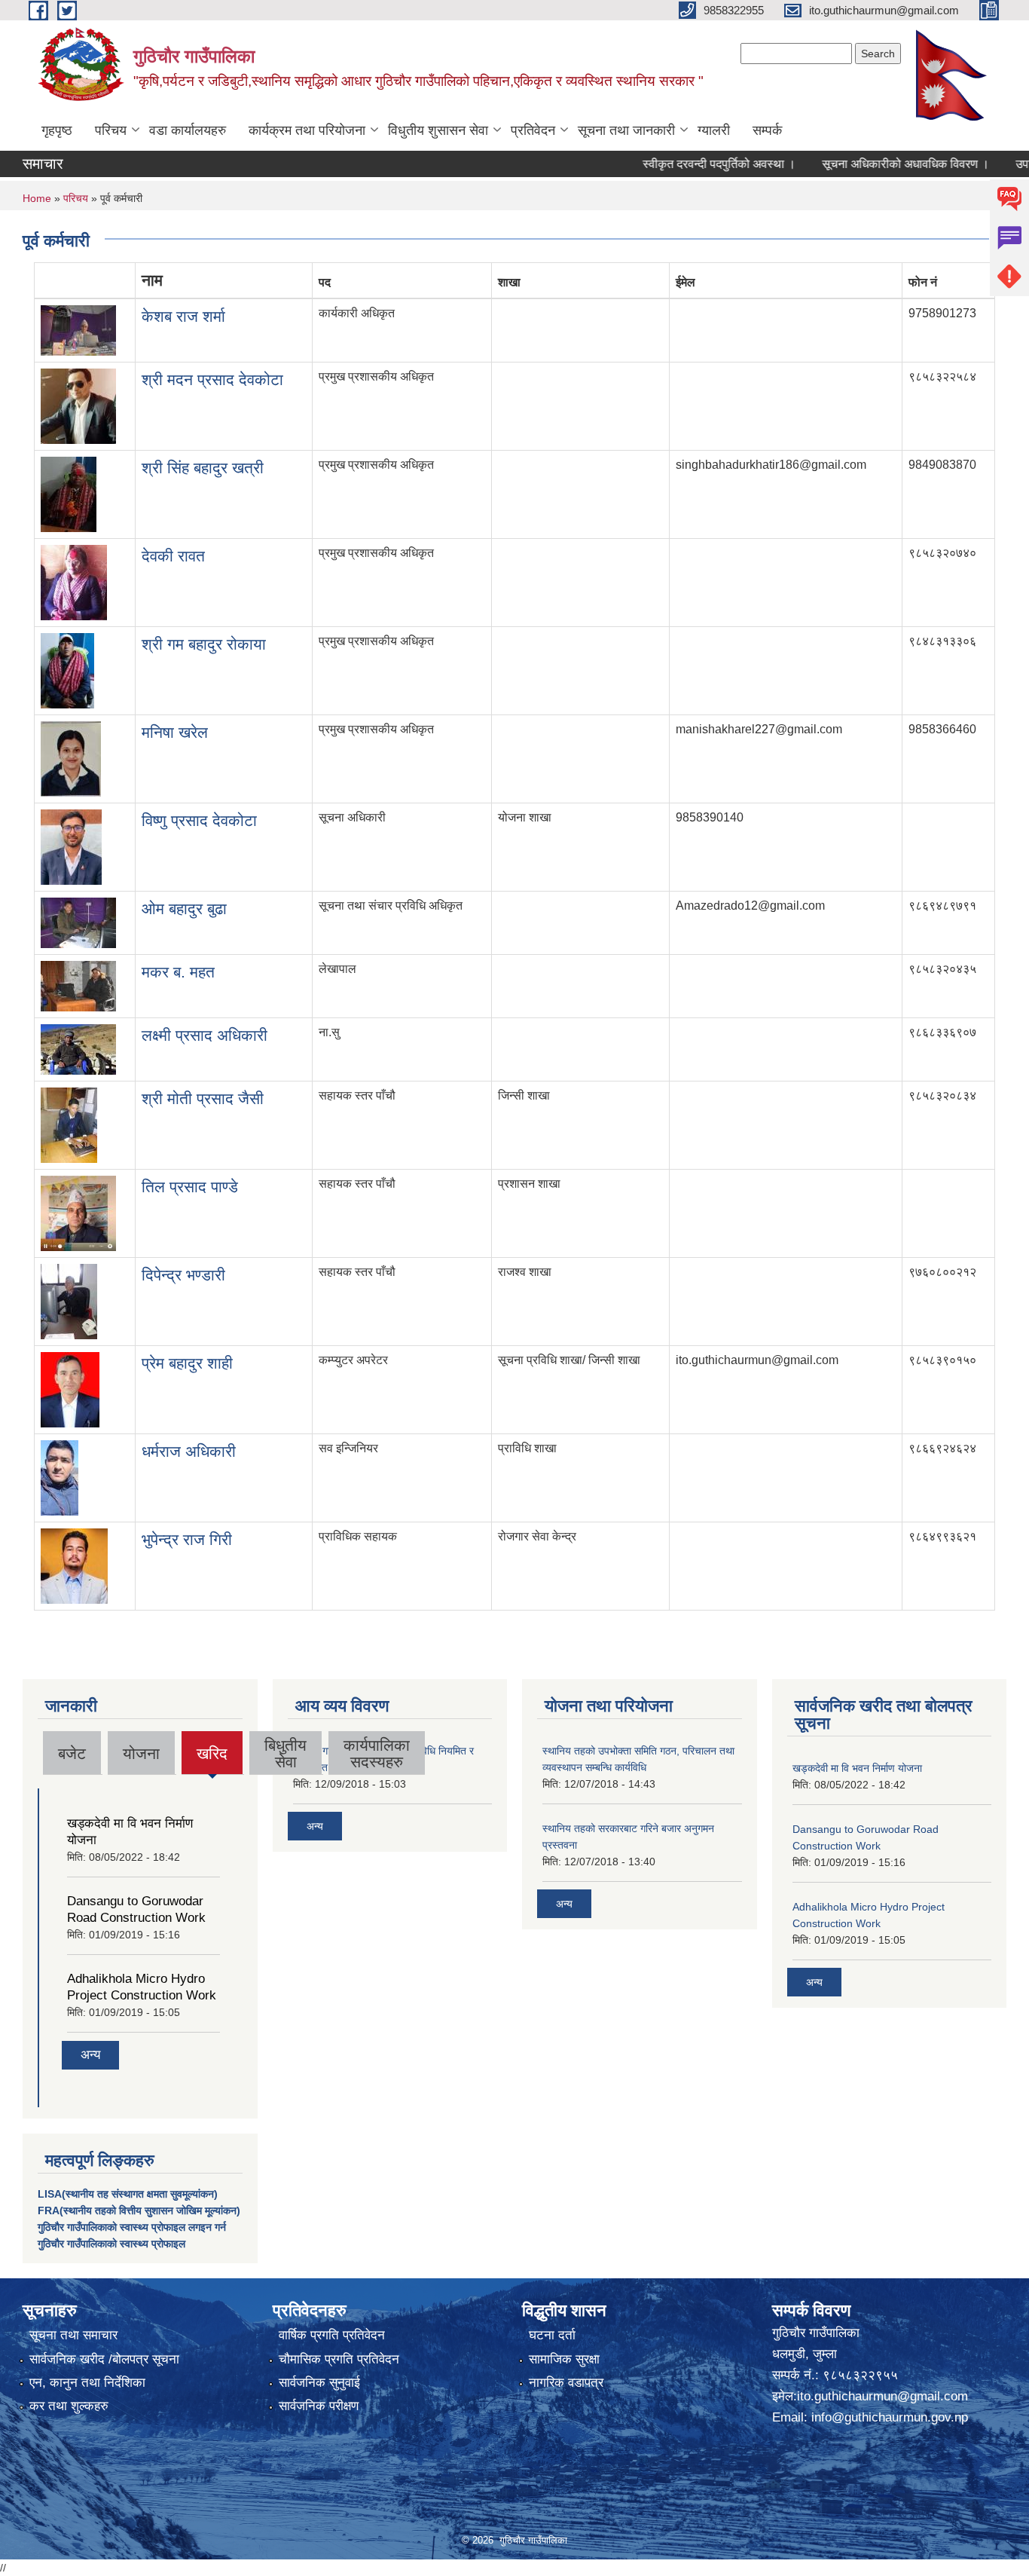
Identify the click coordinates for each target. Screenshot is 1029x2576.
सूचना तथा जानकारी (626, 130)
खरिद (212, 1759)
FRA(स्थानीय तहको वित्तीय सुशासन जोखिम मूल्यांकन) (139, 2210)
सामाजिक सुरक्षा (564, 2359)
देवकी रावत (173, 556)
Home (37, 198)
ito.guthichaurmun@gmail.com (882, 2396)
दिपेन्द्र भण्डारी (183, 1275)
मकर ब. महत (178, 972)
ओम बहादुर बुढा (184, 909)
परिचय (111, 130)
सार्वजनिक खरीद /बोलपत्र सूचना (104, 2359)
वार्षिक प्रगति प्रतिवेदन (332, 2335)
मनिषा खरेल (175, 732)
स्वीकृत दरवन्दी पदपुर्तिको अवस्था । (685, 164)
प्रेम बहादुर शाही (187, 1363)
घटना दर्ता (552, 2335)
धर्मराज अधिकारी (189, 1451)
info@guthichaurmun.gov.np (890, 2417)
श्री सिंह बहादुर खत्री (203, 468)
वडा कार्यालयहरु (188, 130)
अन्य (90, 2055)
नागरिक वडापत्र (566, 2383)
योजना (141, 1753)
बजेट (72, 1753)
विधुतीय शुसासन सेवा (438, 130)
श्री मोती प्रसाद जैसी (203, 1098)
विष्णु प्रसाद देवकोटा (199, 820)
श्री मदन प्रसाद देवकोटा (212, 379)
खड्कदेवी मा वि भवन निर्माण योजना (857, 1768)
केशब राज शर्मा (183, 316)
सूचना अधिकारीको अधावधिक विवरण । (872, 164)
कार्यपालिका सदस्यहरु (377, 1753)
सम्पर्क (767, 130)
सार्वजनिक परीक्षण (319, 2406)
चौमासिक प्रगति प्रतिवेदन (339, 2359)
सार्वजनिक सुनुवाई (319, 2383)
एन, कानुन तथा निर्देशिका (87, 2383)
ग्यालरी (714, 130)
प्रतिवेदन (533, 130)
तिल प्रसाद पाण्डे (190, 1187)
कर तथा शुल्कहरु (69, 2406)
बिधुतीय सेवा (285, 1753)
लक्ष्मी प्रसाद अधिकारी (205, 1035)
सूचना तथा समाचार (73, 2335)
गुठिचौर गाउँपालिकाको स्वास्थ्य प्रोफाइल (111, 2244)
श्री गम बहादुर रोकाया (204, 644)
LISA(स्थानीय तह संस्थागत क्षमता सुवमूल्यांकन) (128, 2194)
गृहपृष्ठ (57, 130)
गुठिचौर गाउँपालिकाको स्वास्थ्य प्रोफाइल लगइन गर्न (132, 2227)
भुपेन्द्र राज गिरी (187, 1539)
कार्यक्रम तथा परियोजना (307, 130)
